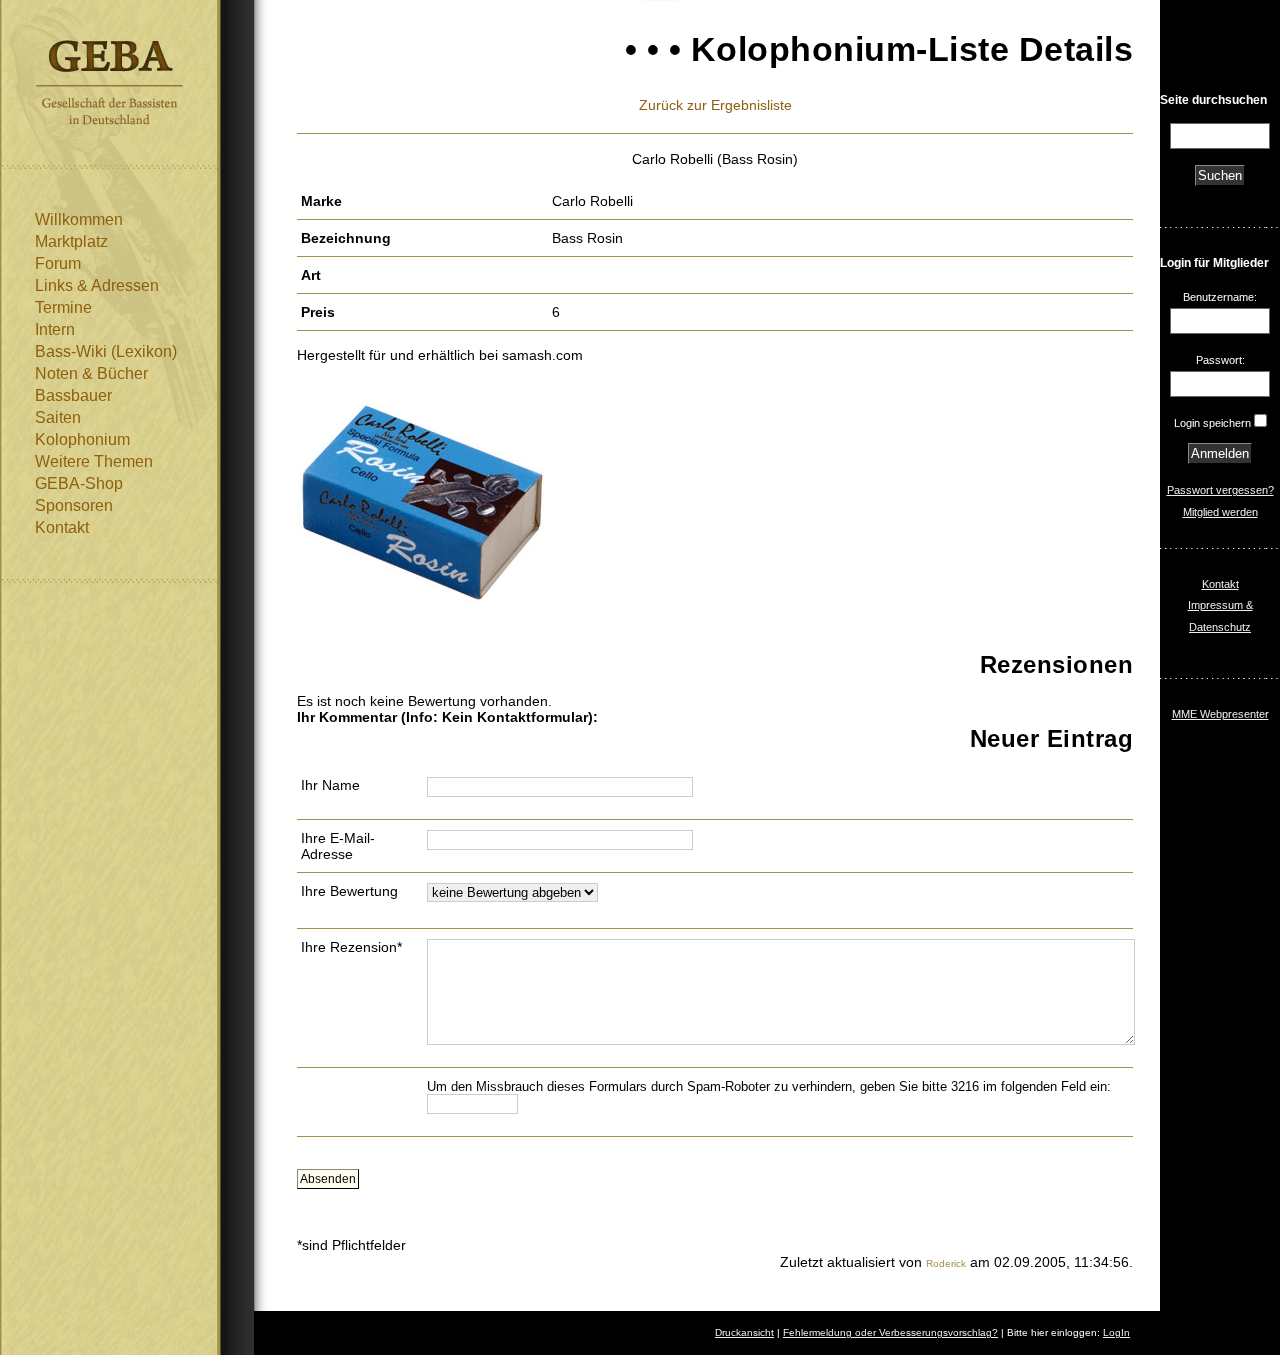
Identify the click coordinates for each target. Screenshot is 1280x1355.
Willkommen (79, 219)
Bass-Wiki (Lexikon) (106, 351)
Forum (58, 263)
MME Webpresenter (1220, 714)
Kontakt (62, 527)
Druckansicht (744, 1332)
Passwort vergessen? (1220, 490)
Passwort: (1220, 360)
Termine (63, 307)
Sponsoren (74, 505)
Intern (55, 329)
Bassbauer (73, 395)
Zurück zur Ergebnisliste (715, 105)
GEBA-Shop (79, 483)
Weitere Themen (94, 461)
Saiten (58, 417)
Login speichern (1212, 423)
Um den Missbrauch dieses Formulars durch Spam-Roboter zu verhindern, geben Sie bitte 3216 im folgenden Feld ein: (769, 1086)
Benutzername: (1220, 297)
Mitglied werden (1220, 512)
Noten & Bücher (91, 373)
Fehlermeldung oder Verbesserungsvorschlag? (890, 1332)
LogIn (1116, 1332)
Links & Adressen (97, 285)
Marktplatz (71, 241)
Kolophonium (82, 439)
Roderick (946, 1263)
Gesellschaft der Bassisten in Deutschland (109, 82)
